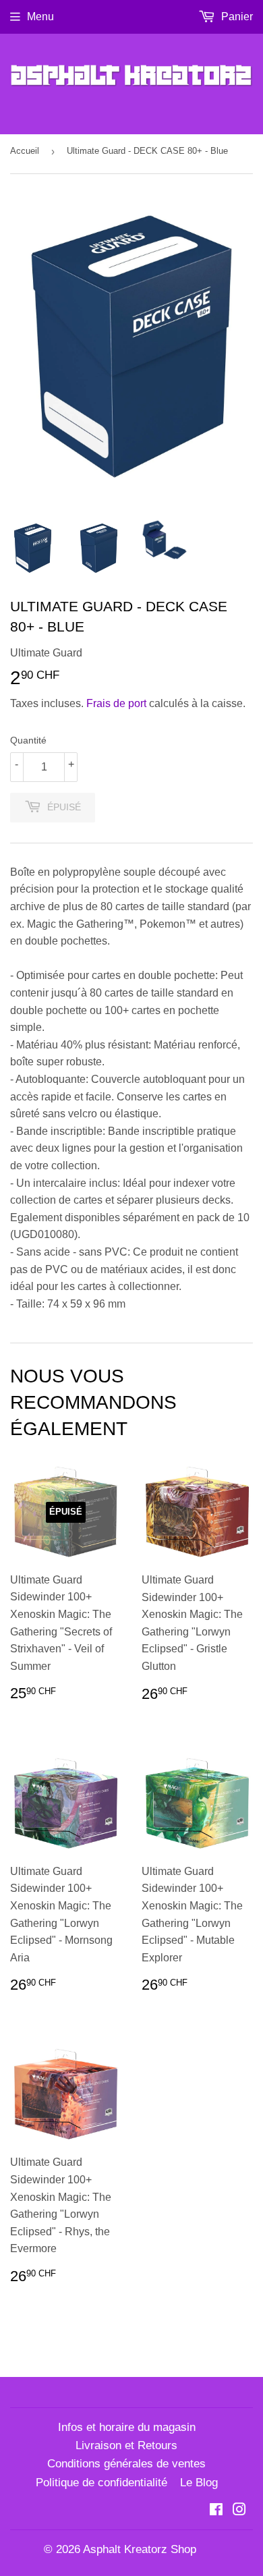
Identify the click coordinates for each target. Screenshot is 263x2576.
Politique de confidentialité (101, 2483)
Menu (40, 17)
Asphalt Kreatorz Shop (140, 2549)
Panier (236, 17)
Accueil (25, 151)
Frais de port (116, 703)
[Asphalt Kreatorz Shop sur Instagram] (239, 2511)
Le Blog (199, 2483)
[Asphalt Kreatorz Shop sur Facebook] (216, 2511)
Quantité (28, 740)
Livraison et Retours (126, 2445)
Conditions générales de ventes (126, 2464)
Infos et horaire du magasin (127, 2427)
